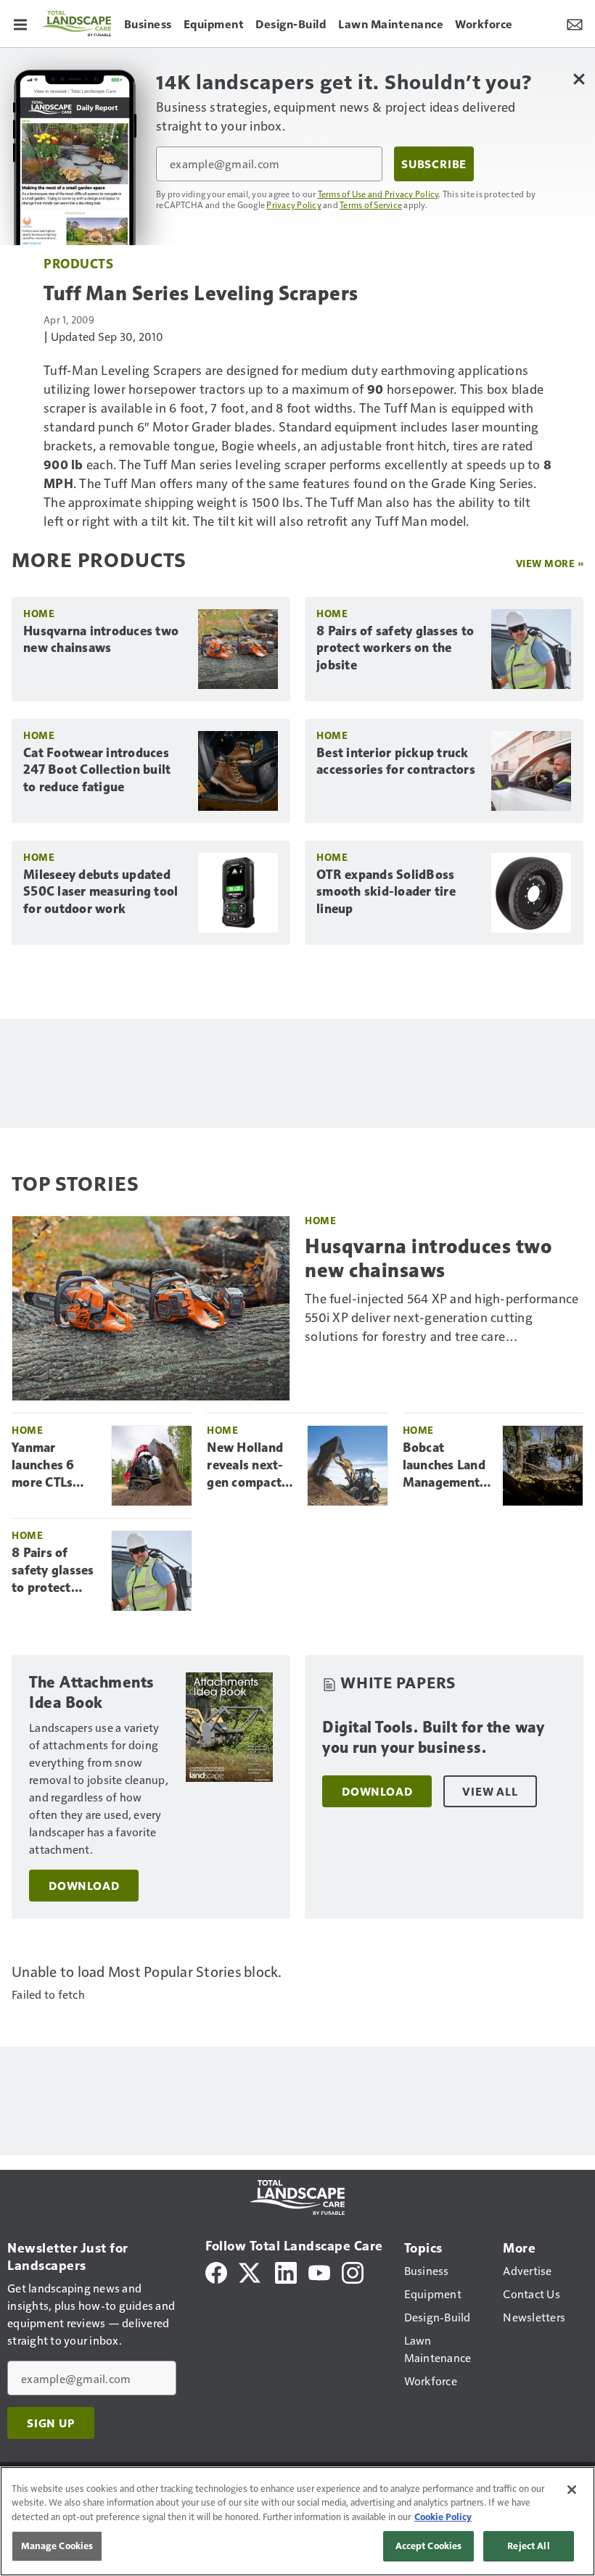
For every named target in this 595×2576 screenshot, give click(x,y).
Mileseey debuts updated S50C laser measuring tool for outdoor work (100, 892)
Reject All (528, 2546)
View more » (550, 563)
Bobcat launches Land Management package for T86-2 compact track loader (447, 1466)
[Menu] (20, 23)
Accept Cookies (429, 2546)
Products (78, 263)
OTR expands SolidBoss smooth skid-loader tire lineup (386, 892)
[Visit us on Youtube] (319, 2271)
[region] (297, 2521)
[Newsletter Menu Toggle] (575, 23)
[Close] (572, 2490)
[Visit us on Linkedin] (286, 2271)
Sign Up (51, 2423)
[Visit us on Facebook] (216, 2271)
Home (39, 613)
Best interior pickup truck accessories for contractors (396, 761)
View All (490, 1791)
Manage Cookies (57, 2546)
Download (84, 1886)
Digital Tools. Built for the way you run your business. (433, 1737)
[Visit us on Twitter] (251, 2271)
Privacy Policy (294, 205)
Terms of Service (371, 205)
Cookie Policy (443, 2517)
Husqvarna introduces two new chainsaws (101, 640)
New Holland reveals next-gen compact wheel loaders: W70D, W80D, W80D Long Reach (250, 1466)
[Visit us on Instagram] (353, 2271)
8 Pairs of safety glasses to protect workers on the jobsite (395, 648)
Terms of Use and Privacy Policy (378, 194)
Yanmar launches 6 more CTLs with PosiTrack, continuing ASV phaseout (53, 1466)
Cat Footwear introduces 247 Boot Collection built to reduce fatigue (97, 770)
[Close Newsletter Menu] (579, 79)
